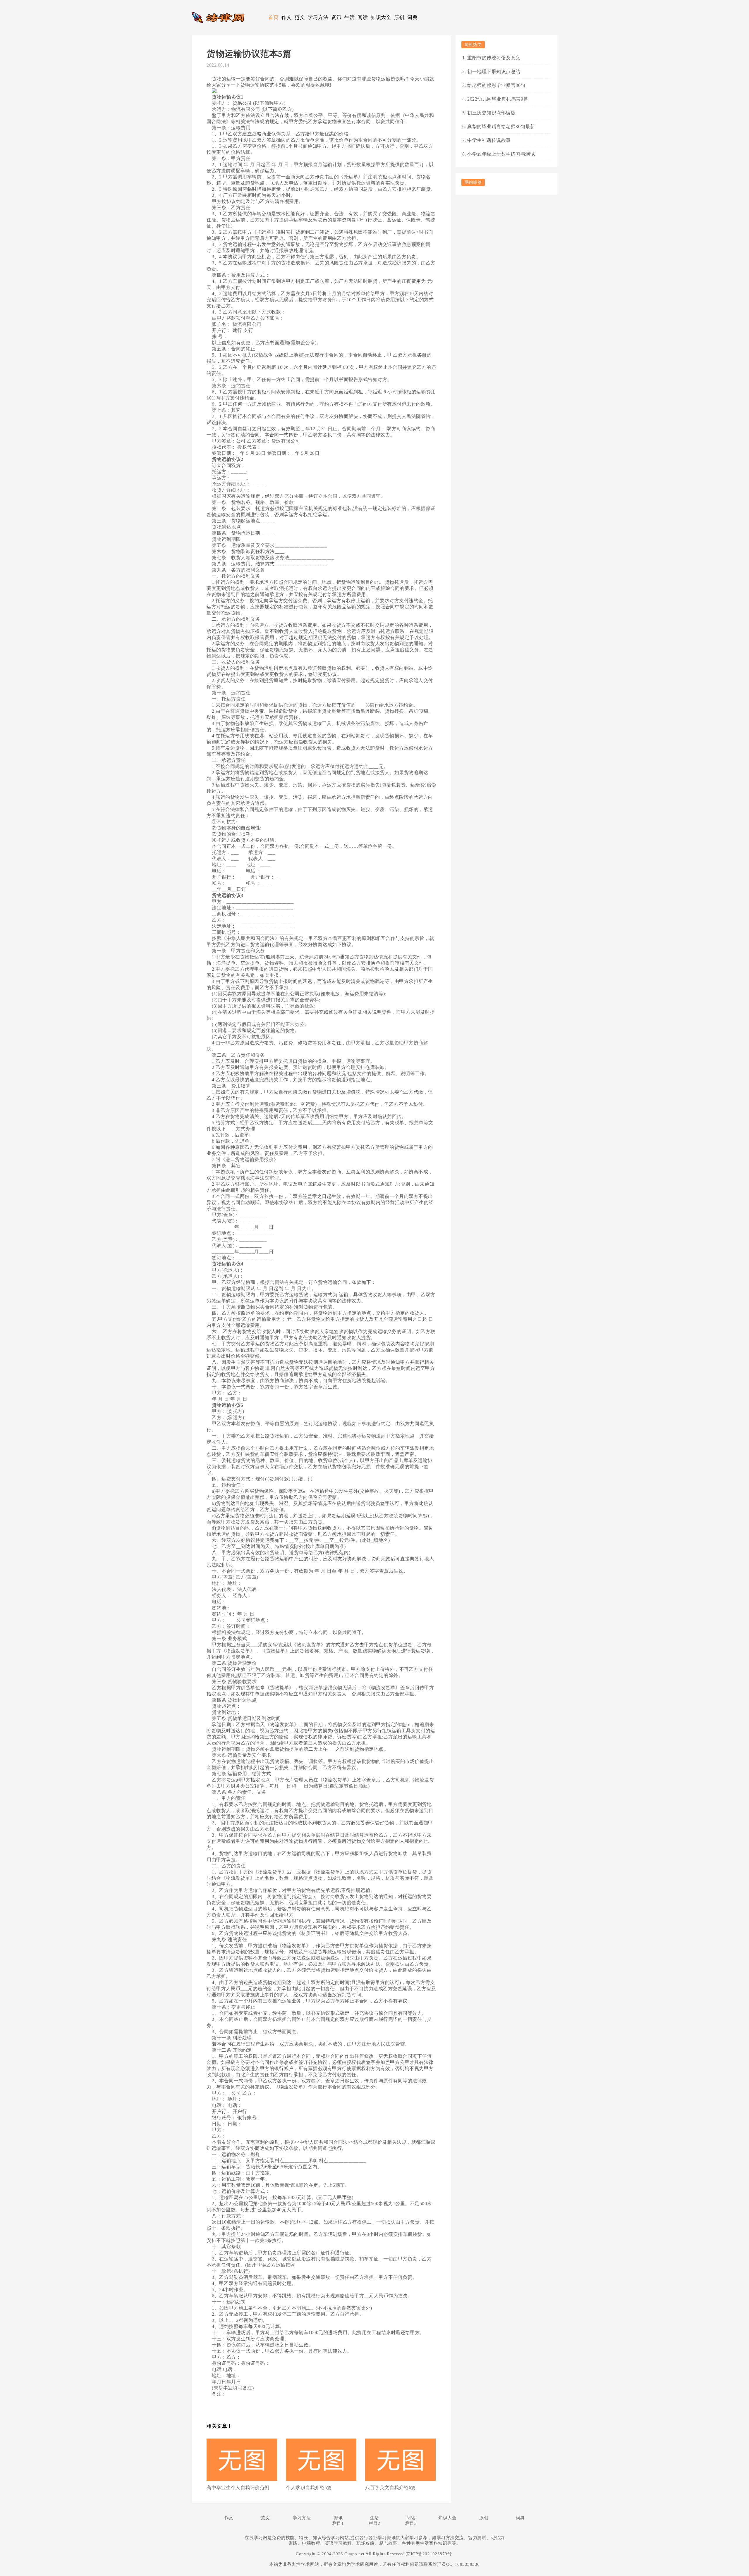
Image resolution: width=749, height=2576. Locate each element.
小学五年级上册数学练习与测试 (501, 154)
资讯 (336, 17)
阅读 (363, 17)
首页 (273, 17)
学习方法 (318, 17)
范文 (300, 17)
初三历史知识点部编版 (491, 113)
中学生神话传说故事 (489, 140)
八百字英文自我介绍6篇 (391, 2488)
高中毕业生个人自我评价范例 (238, 2488)
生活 (349, 17)
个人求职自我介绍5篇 (309, 2488)
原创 (399, 17)
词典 (412, 17)
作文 (287, 17)
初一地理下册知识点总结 (494, 72)
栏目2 (374, 2523)
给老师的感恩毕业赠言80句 (496, 85)
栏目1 (338, 2523)
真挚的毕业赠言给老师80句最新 (501, 126)
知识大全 (381, 17)
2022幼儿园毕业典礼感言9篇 (498, 99)
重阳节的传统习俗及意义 (494, 58)
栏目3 (411, 2523)
